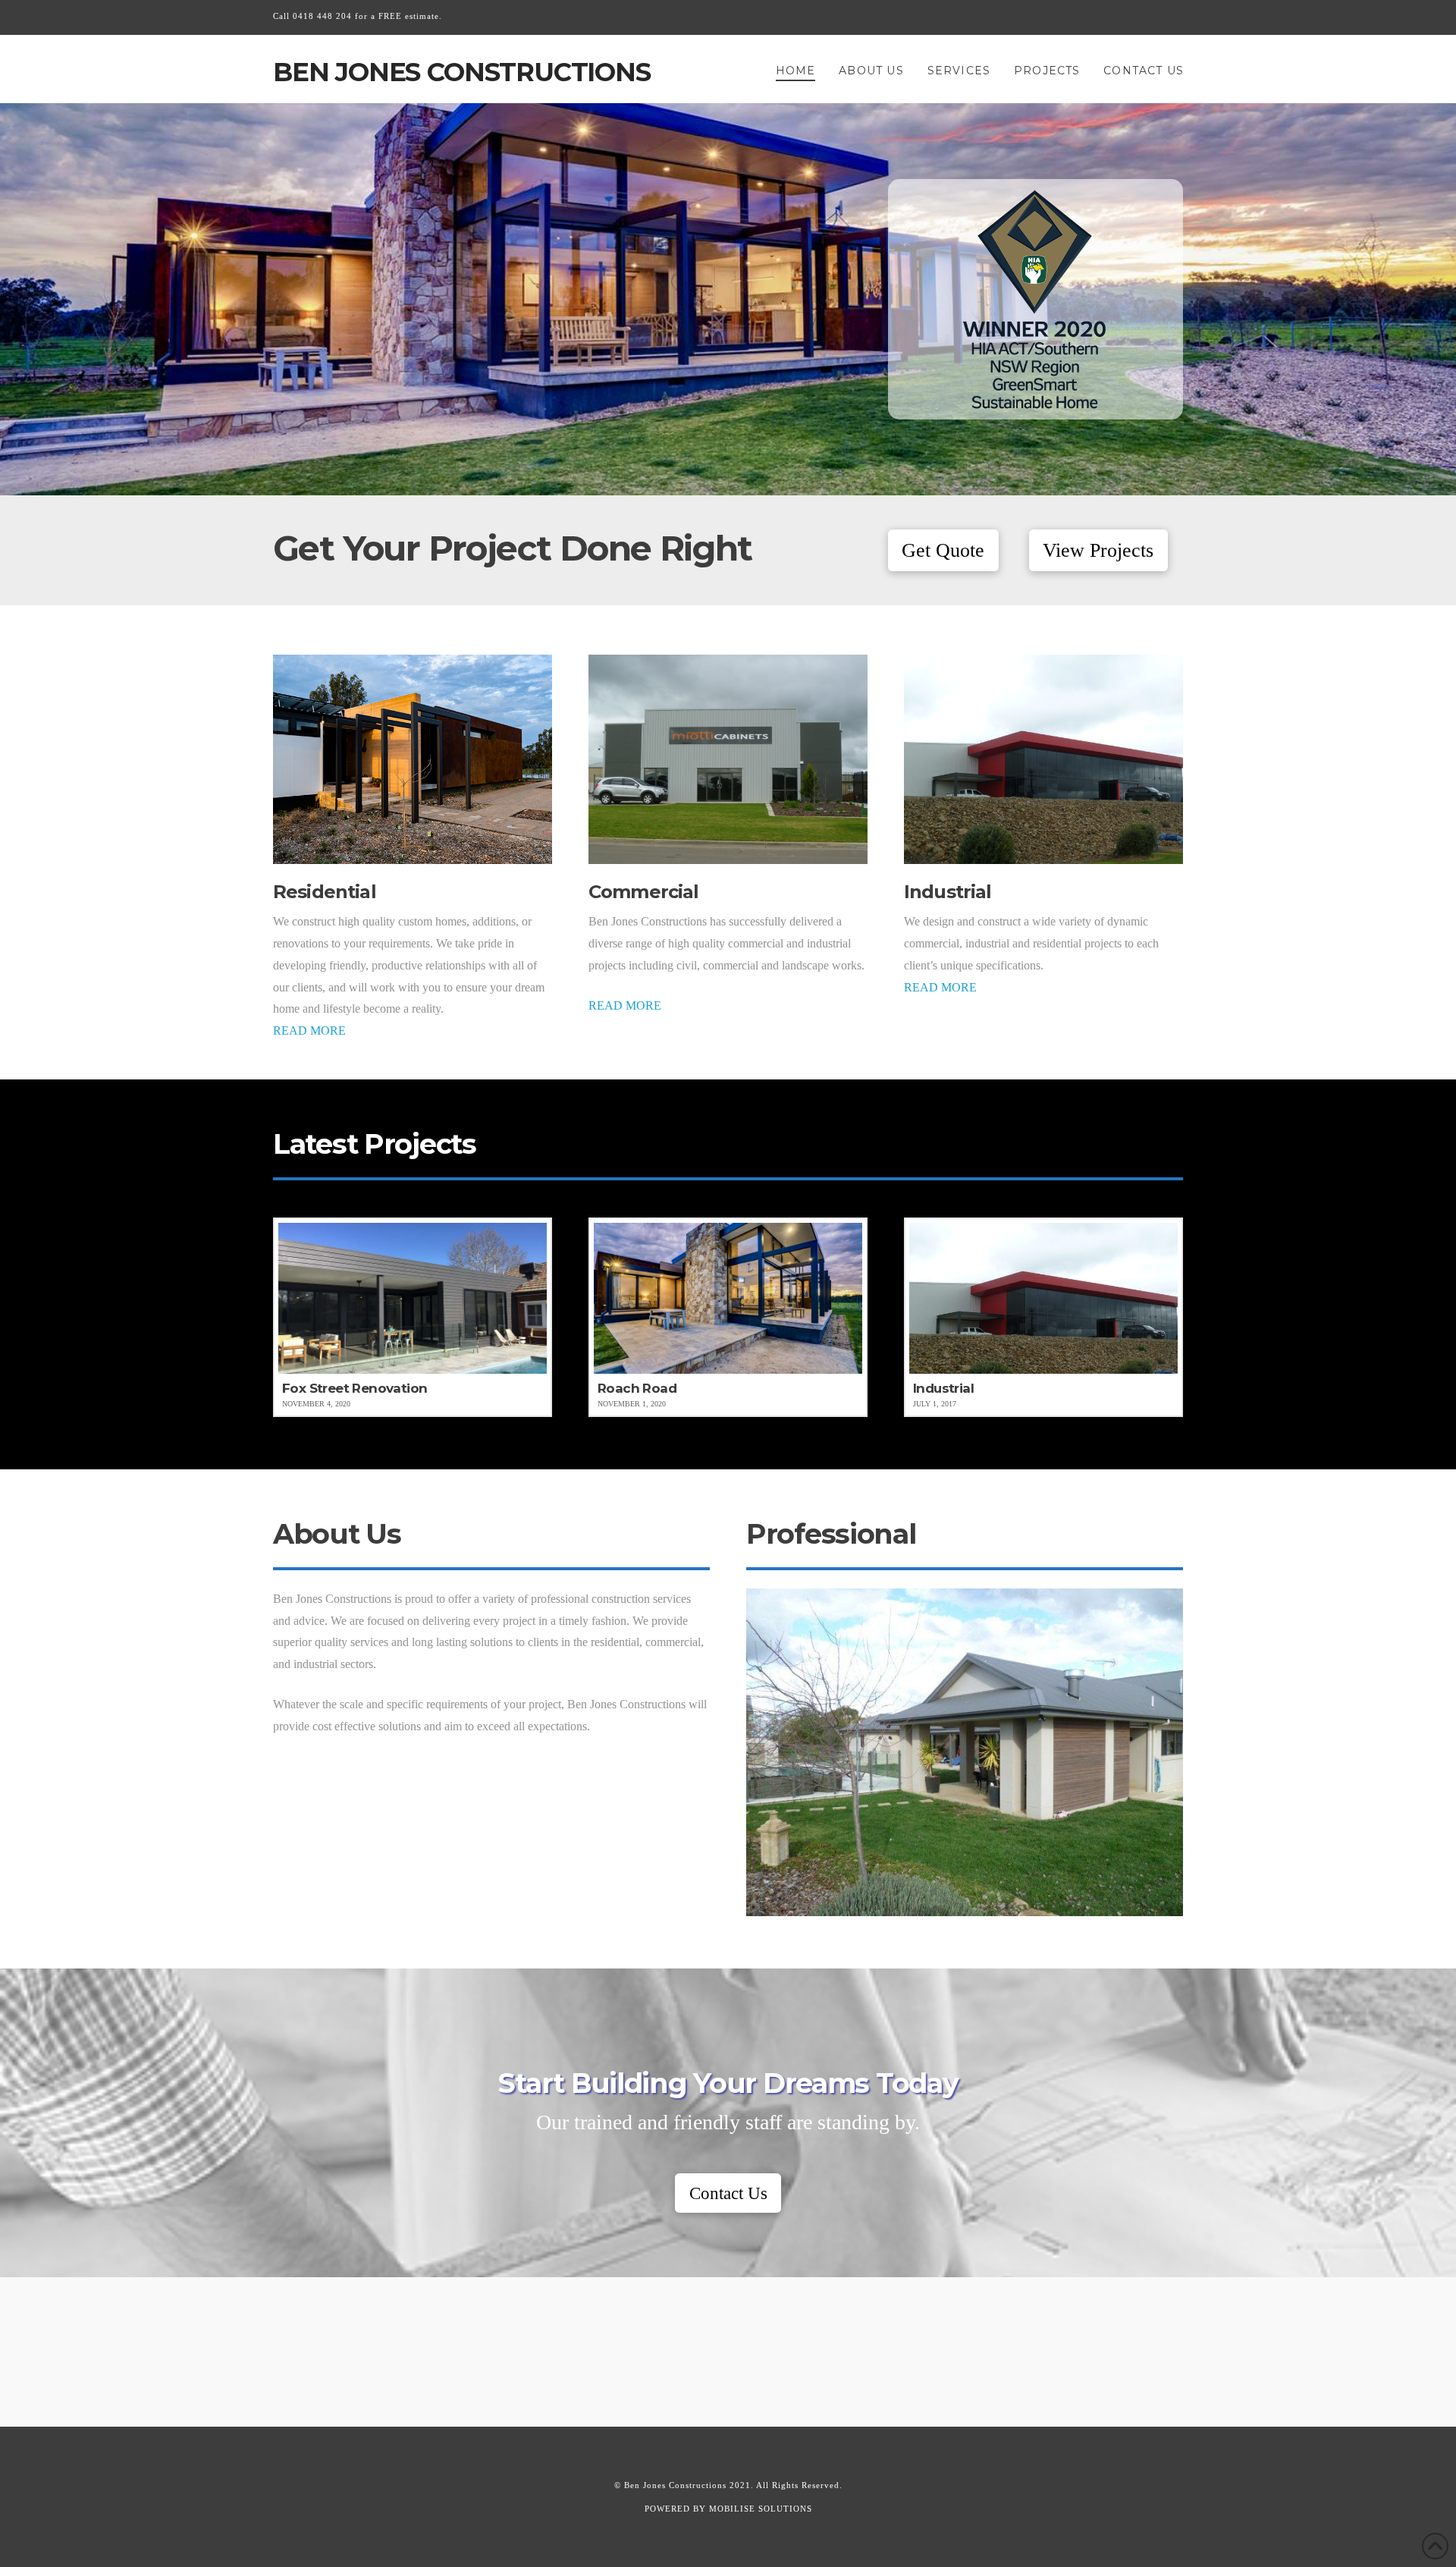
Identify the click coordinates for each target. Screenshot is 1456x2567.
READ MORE (309, 1031)
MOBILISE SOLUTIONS (761, 2509)
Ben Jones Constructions (462, 72)
